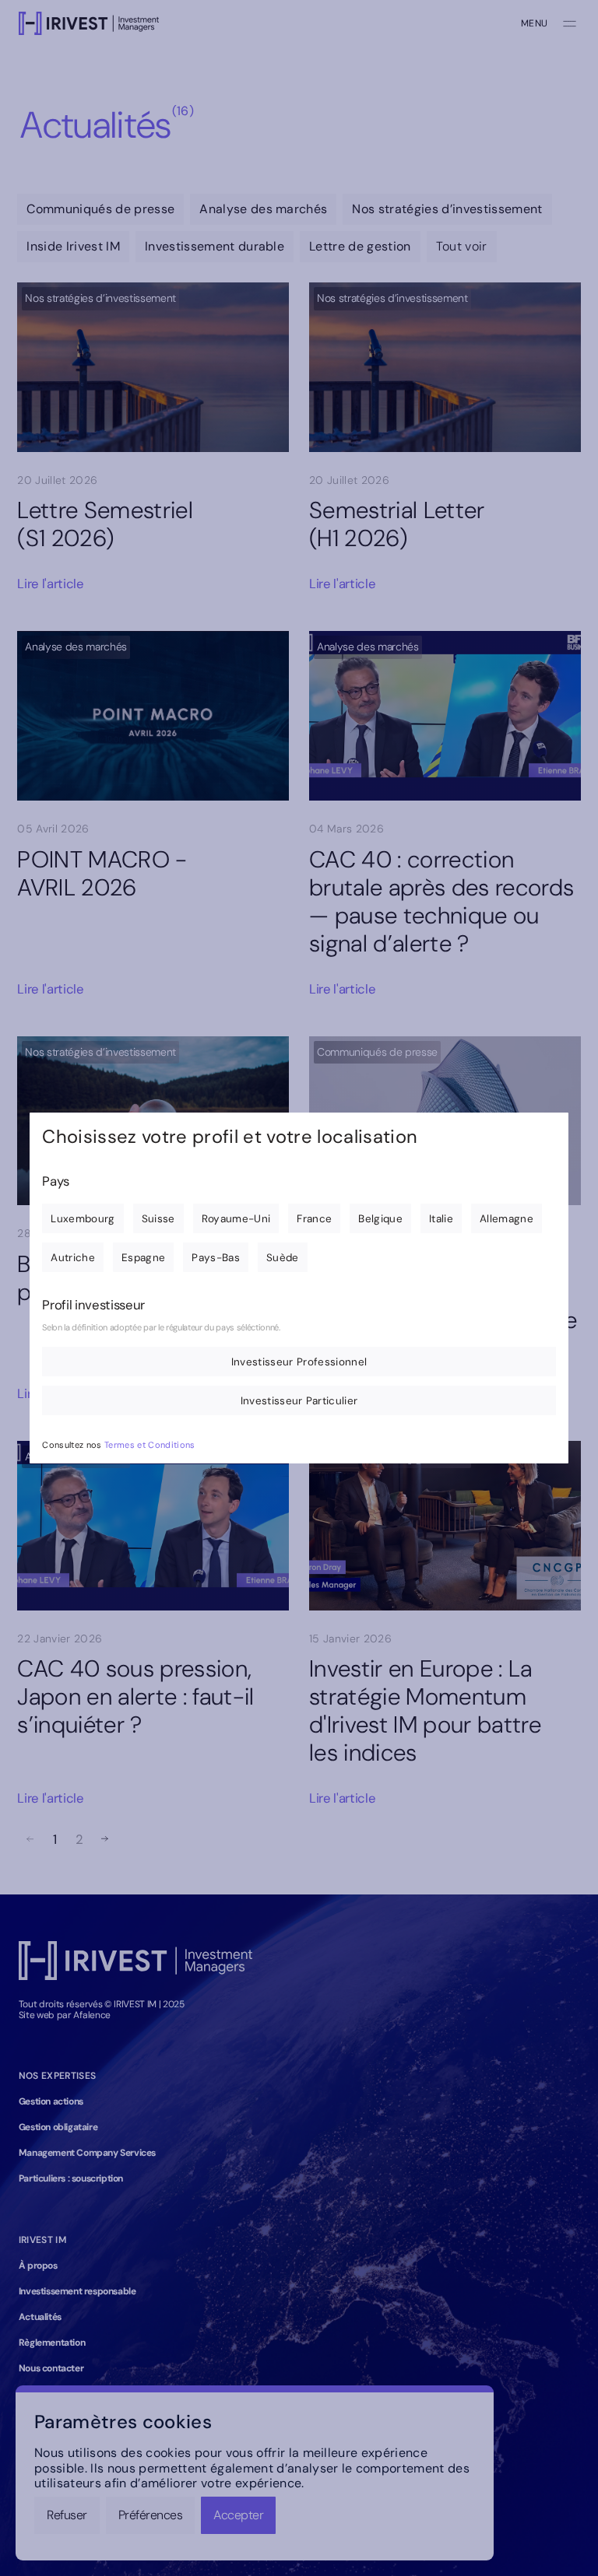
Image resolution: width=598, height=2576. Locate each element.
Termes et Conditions (150, 1445)
